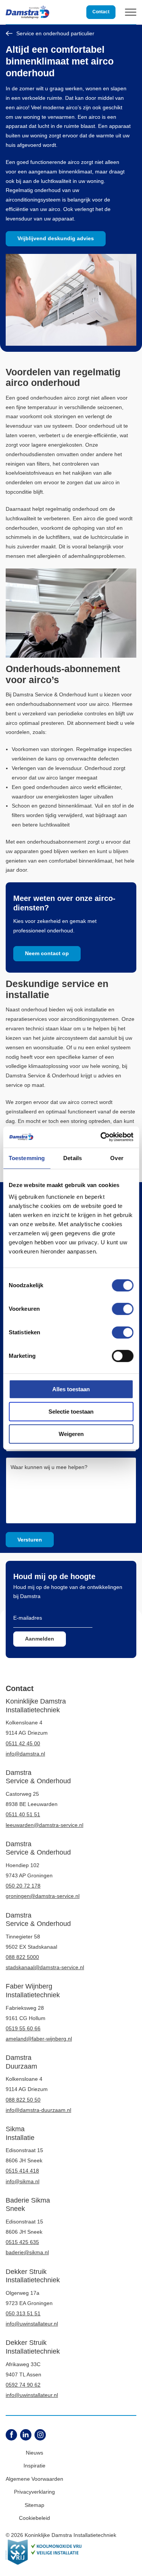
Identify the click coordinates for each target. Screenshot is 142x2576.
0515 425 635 (22, 2242)
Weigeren (71, 1434)
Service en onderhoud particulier (55, 33)
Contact (101, 12)
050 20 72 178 (23, 1886)
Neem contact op (47, 953)
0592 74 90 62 (23, 2385)
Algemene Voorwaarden (34, 2479)
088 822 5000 (22, 1957)
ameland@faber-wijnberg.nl (39, 2039)
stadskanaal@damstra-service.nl (45, 1967)
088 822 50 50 (23, 2100)
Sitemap (34, 2505)
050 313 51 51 (23, 2313)
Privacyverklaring (34, 2492)
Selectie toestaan (71, 1412)
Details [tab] (73, 1158)
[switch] (122, 1309)
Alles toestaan (71, 1389)
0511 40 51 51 (23, 1814)
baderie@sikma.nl (27, 2252)
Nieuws (34, 2453)
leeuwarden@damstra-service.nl (44, 1825)
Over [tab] (117, 1158)
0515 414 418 (22, 2171)
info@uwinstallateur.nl (32, 2324)
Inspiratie (34, 2466)
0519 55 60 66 (23, 2028)
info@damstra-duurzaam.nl (38, 2110)
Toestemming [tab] (27, 1158)
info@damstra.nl (25, 1754)
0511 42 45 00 (23, 1743)
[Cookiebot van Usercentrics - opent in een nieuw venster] (101, 1137)
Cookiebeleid (34, 2518)
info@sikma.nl (23, 2181)
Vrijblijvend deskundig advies (56, 238)
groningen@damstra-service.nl (43, 1896)
